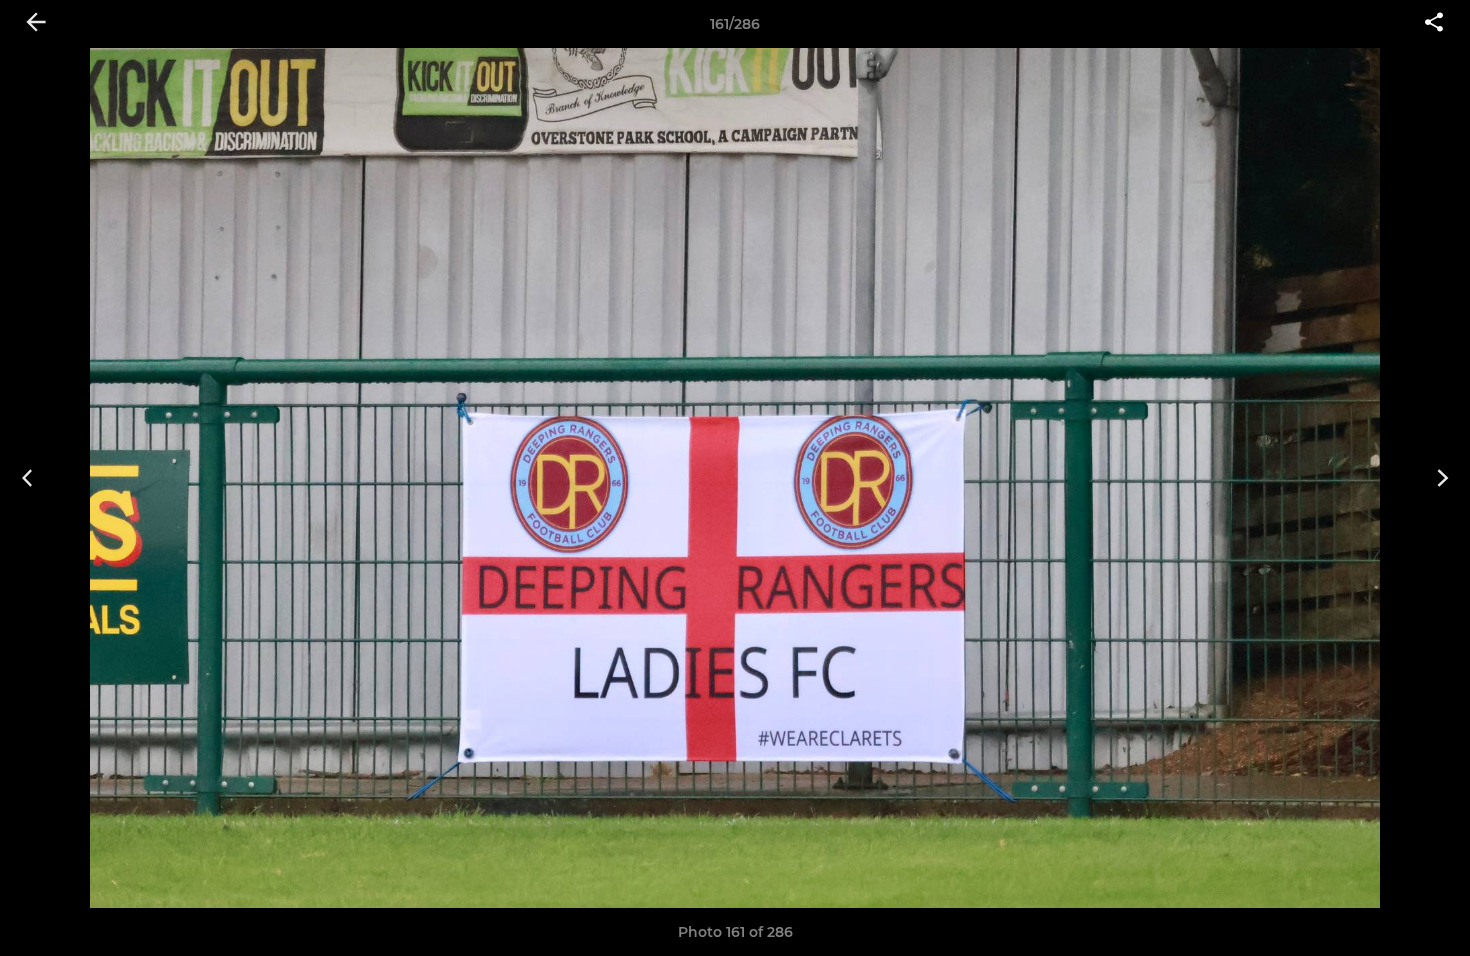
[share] (1434, 24)
